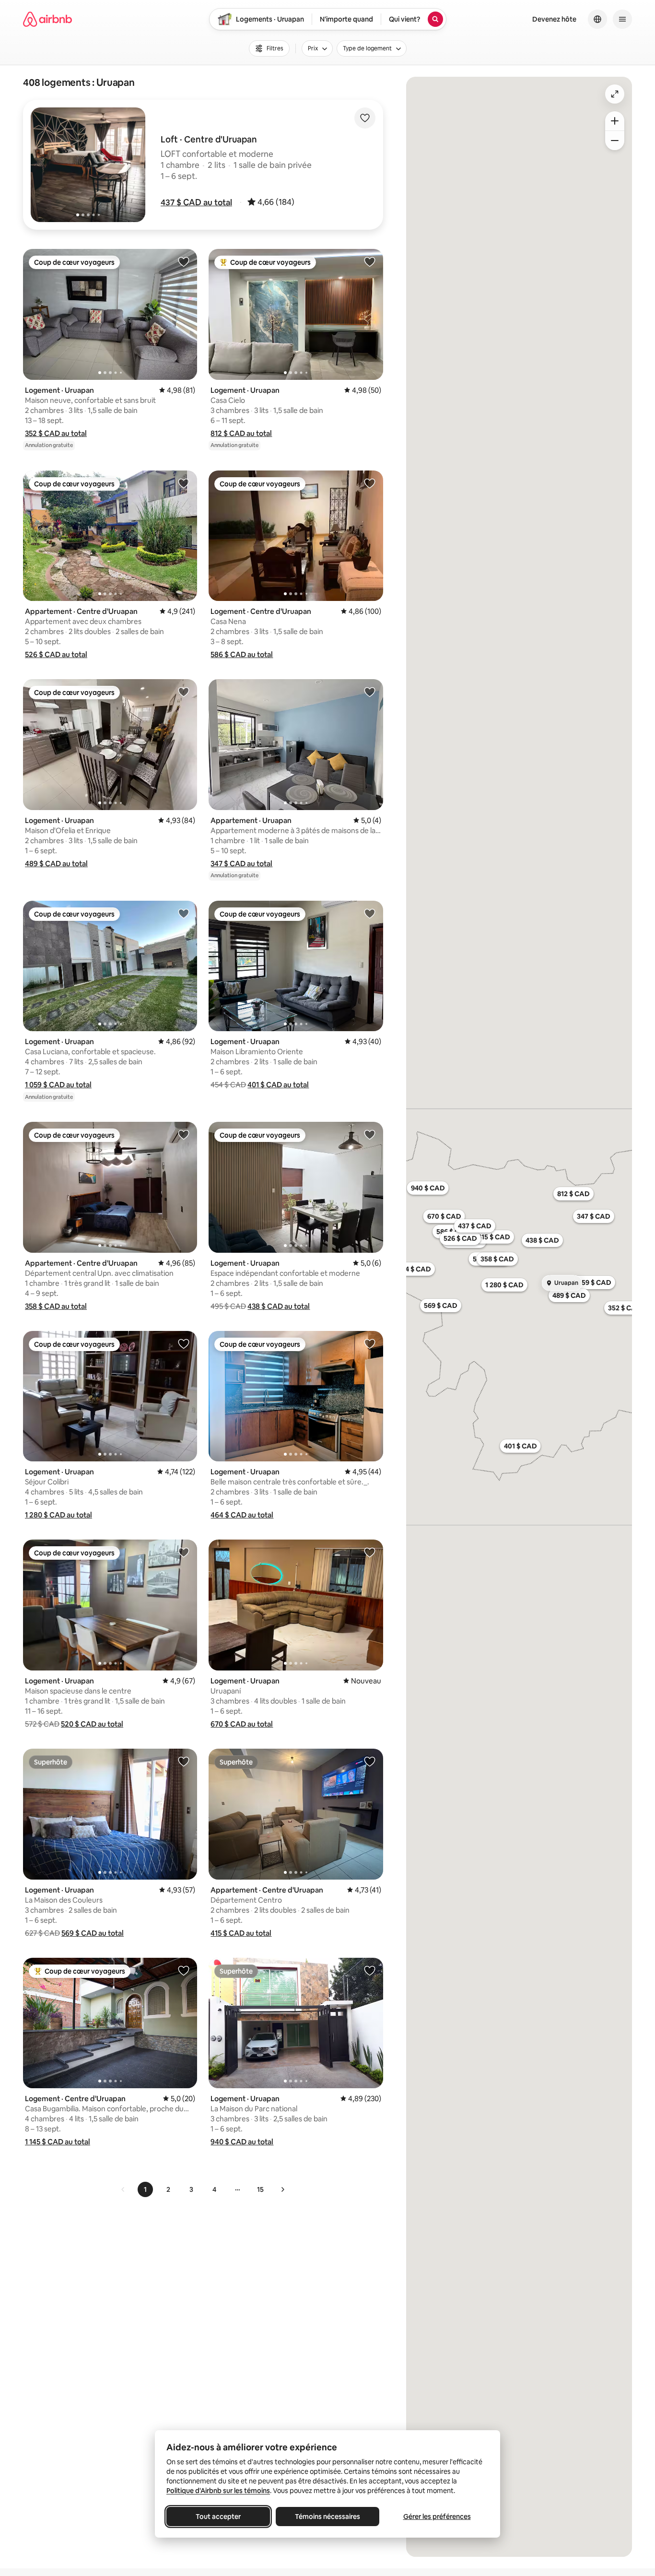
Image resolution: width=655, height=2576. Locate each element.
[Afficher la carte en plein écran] (615, 94)
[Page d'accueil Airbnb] (47, 19)
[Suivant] (282, 2189)
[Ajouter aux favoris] (365, 118)
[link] (123, 2189)
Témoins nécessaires (327, 2517)
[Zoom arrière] (615, 121)
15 (260, 2189)
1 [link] (145, 2189)
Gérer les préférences (437, 2517)
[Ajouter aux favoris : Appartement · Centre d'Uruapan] (184, 483)
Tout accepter (218, 2517)
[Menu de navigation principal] (622, 19)
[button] (196, 202)
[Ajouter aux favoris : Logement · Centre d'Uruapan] (370, 483)
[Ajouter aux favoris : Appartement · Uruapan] (370, 692)
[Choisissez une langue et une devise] (597, 19)
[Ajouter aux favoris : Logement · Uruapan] (184, 261)
